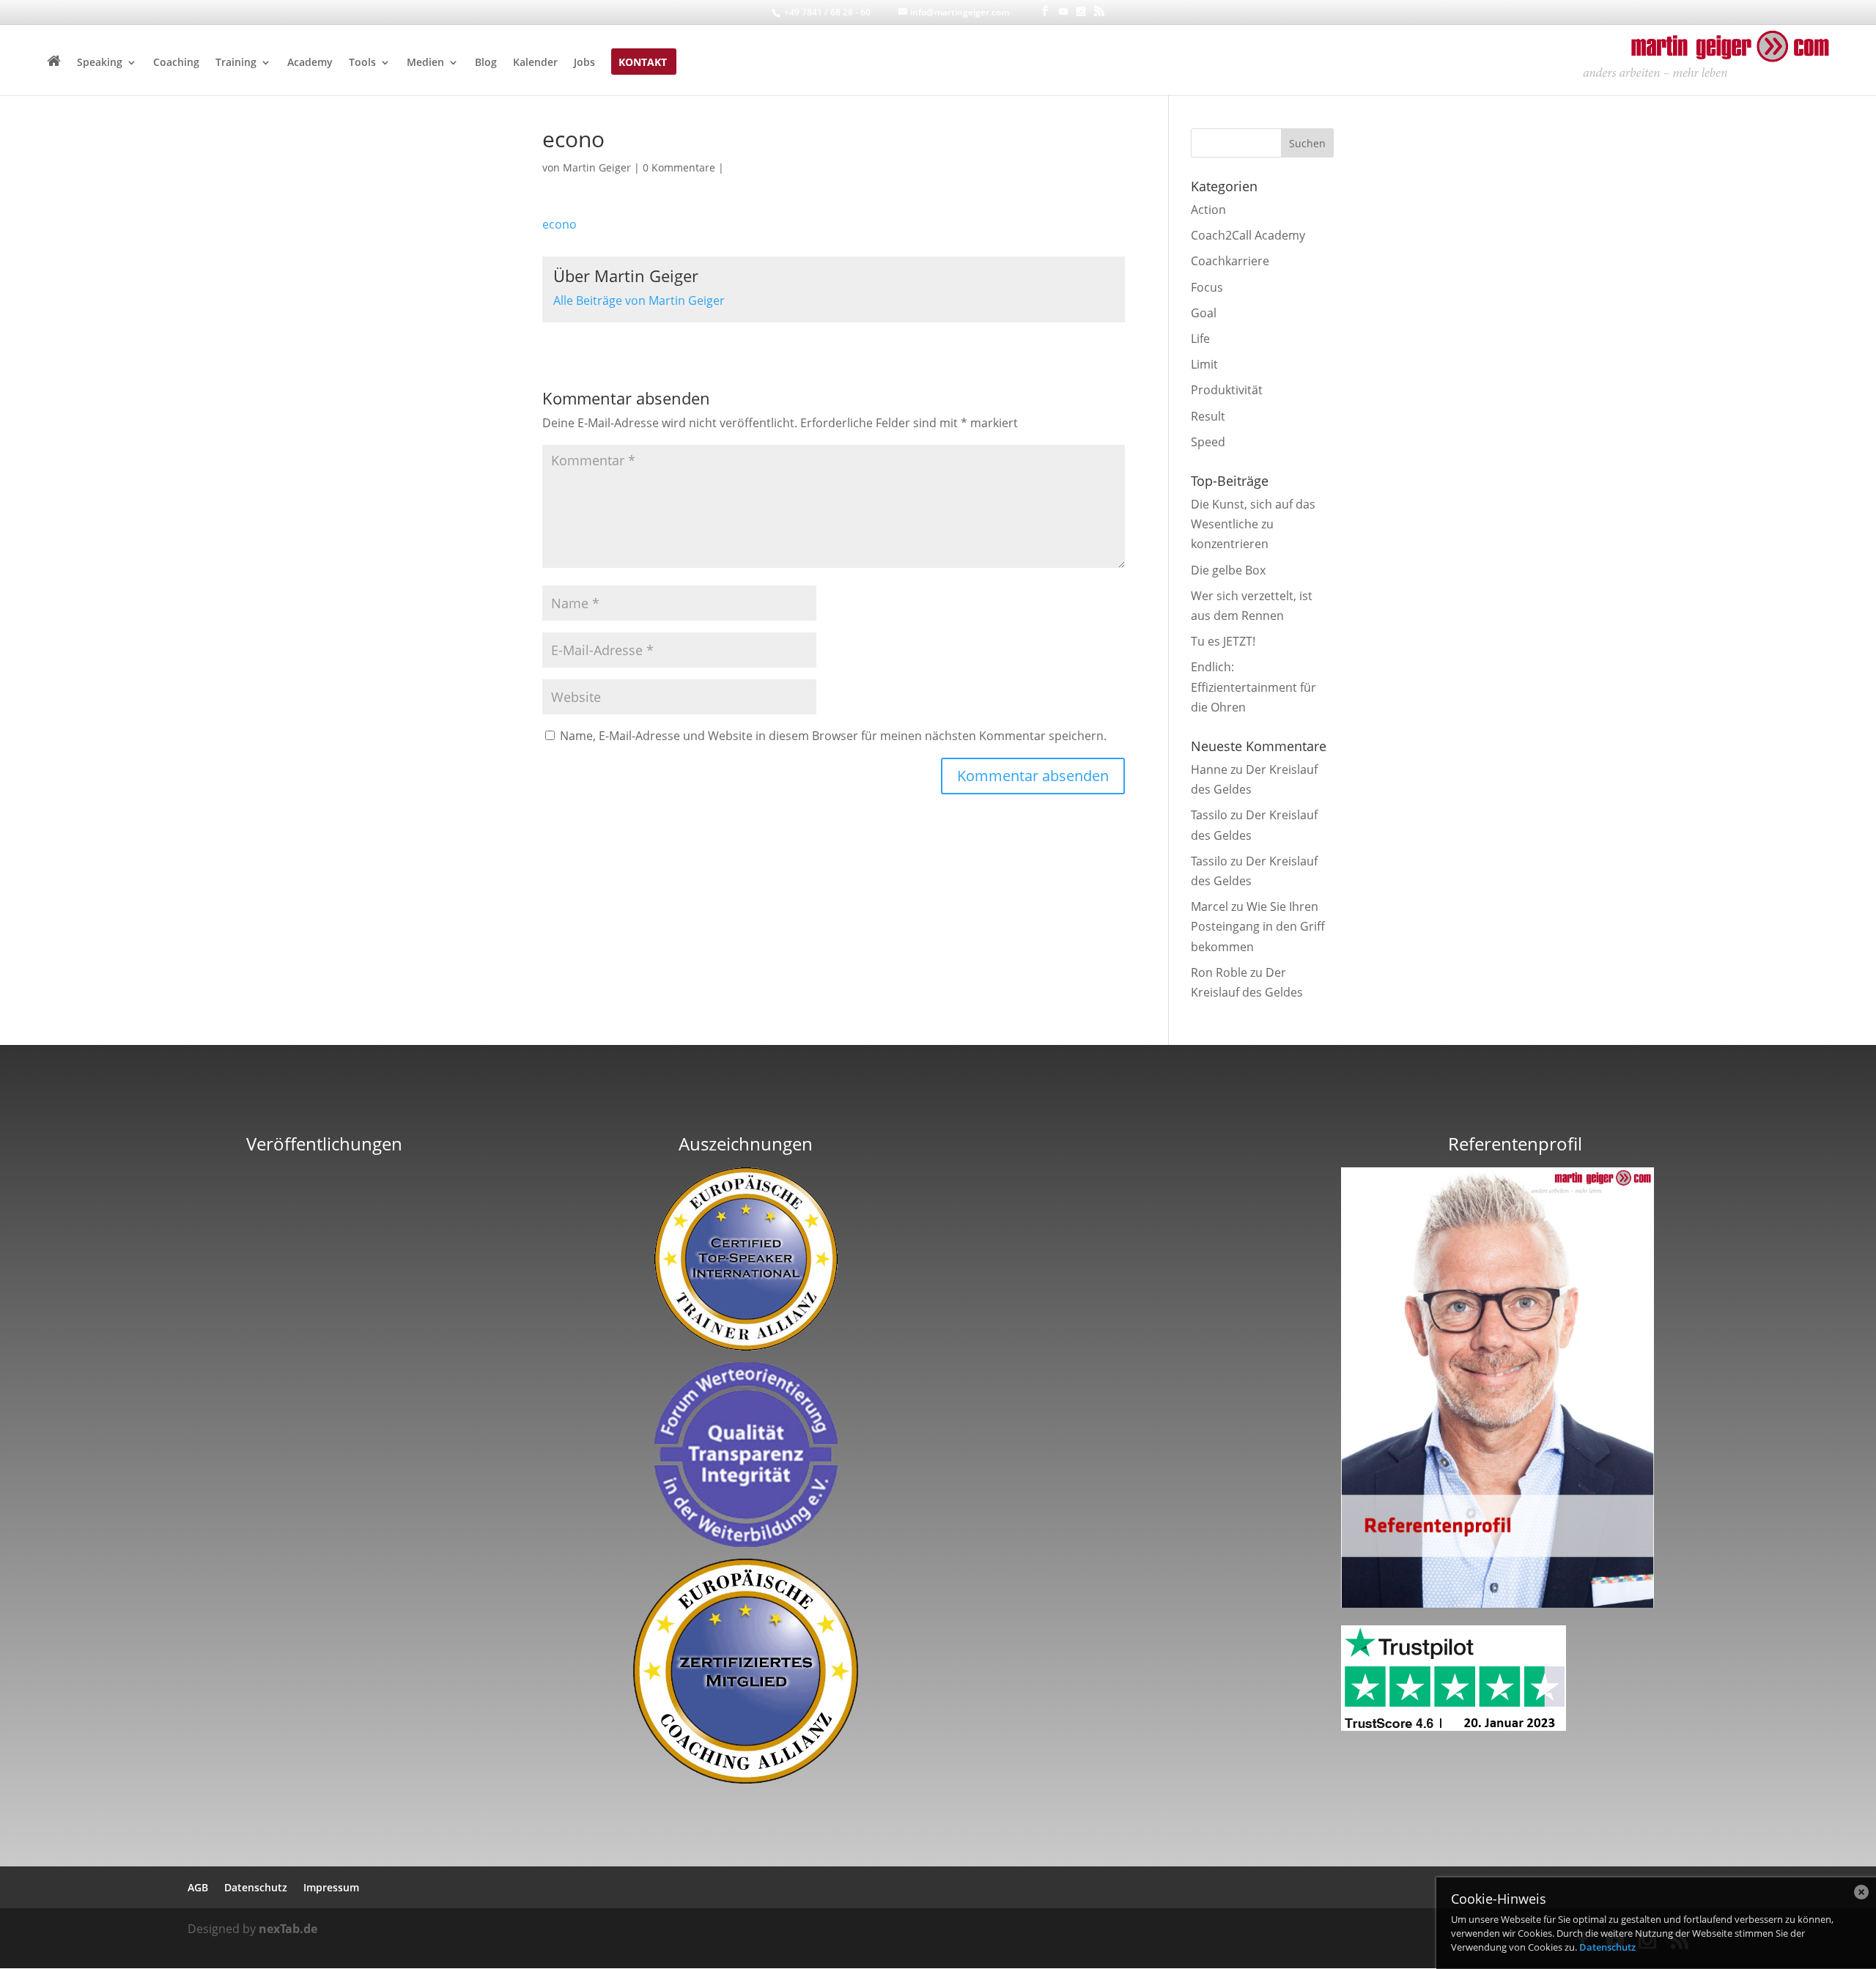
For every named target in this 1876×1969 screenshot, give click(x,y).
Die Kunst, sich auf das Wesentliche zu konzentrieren (1253, 524)
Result (1208, 416)
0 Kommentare (679, 167)
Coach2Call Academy (1248, 235)
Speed (1208, 442)
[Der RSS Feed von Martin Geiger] (1099, 11)
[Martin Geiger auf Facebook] (1045, 11)
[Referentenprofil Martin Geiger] (1497, 1603)
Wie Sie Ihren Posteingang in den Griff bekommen (1258, 926)
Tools (362, 63)
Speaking (100, 63)
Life (1200, 339)
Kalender (535, 63)
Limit (1204, 364)
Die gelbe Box (1228, 570)
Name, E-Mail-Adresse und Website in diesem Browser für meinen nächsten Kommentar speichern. (833, 736)
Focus (1207, 287)
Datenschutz (1607, 1947)
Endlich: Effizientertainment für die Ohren (1253, 687)
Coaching (176, 63)
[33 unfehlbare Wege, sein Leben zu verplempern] (325, 1438)
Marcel (1210, 906)
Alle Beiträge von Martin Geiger (639, 300)
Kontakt (643, 63)
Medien (425, 63)
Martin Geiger (597, 167)
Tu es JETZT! (1223, 641)
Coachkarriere (1230, 261)
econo (560, 224)
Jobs (584, 63)
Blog (486, 63)
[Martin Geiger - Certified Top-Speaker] (746, 1259)
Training (236, 63)
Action (1208, 210)
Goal (1204, 313)
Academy (310, 63)
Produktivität (1227, 390)
